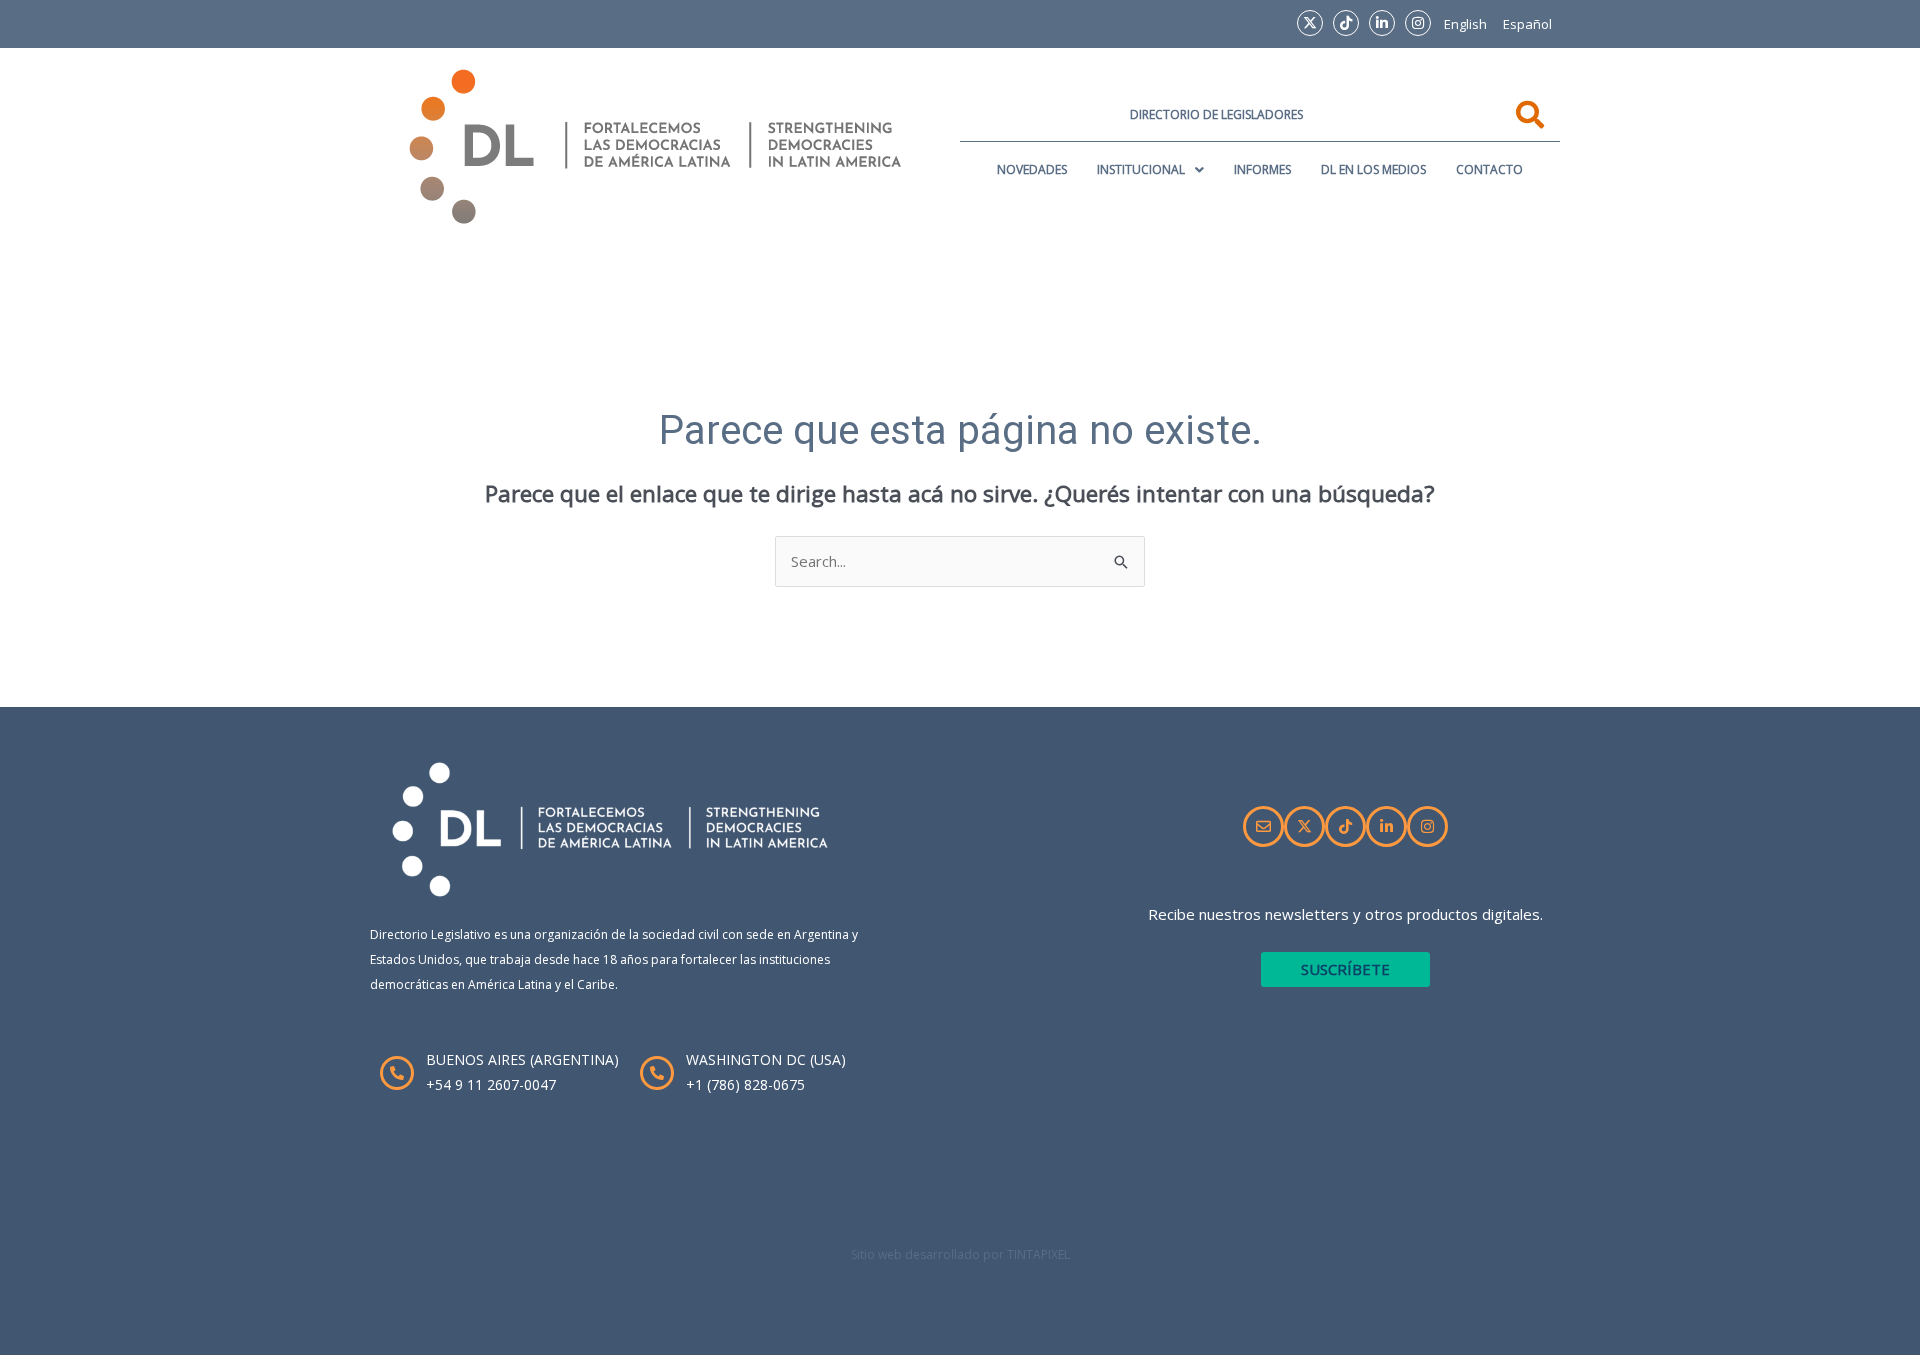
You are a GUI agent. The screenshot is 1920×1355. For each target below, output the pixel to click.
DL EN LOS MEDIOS (1373, 169)
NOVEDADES (1032, 169)
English (1465, 24)
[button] (1150, 170)
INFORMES (1262, 169)
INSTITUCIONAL (1141, 169)
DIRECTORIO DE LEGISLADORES (1216, 114)
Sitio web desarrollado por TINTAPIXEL (960, 1254)
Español (1527, 24)
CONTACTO (1489, 169)
